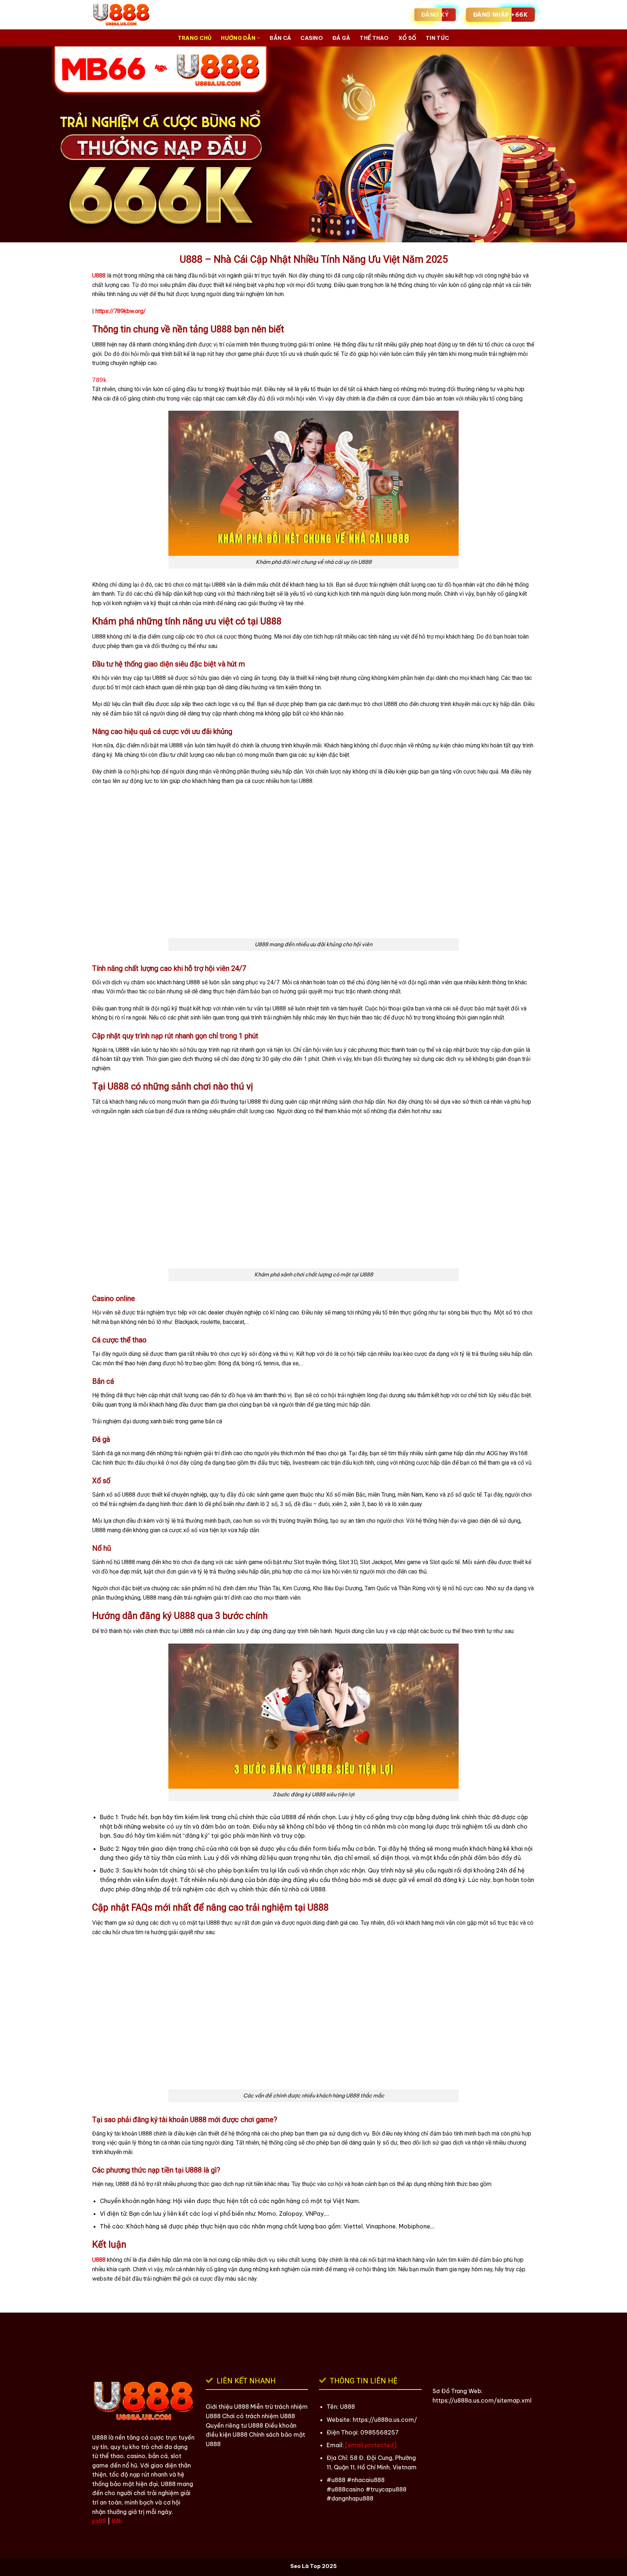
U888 (99, 276)
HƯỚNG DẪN (238, 38)
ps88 (99, 2521)
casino (312, 38)
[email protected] (371, 2445)
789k (99, 380)
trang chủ (195, 38)
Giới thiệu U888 (227, 2407)
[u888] (148, 15)
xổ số (407, 38)
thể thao (374, 38)
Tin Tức (437, 38)
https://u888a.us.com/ (385, 2420)
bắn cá (280, 38)
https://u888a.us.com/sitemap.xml (482, 2400)
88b (117, 2521)
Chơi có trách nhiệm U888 (259, 2416)
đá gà (341, 38)
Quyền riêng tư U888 (234, 2425)
